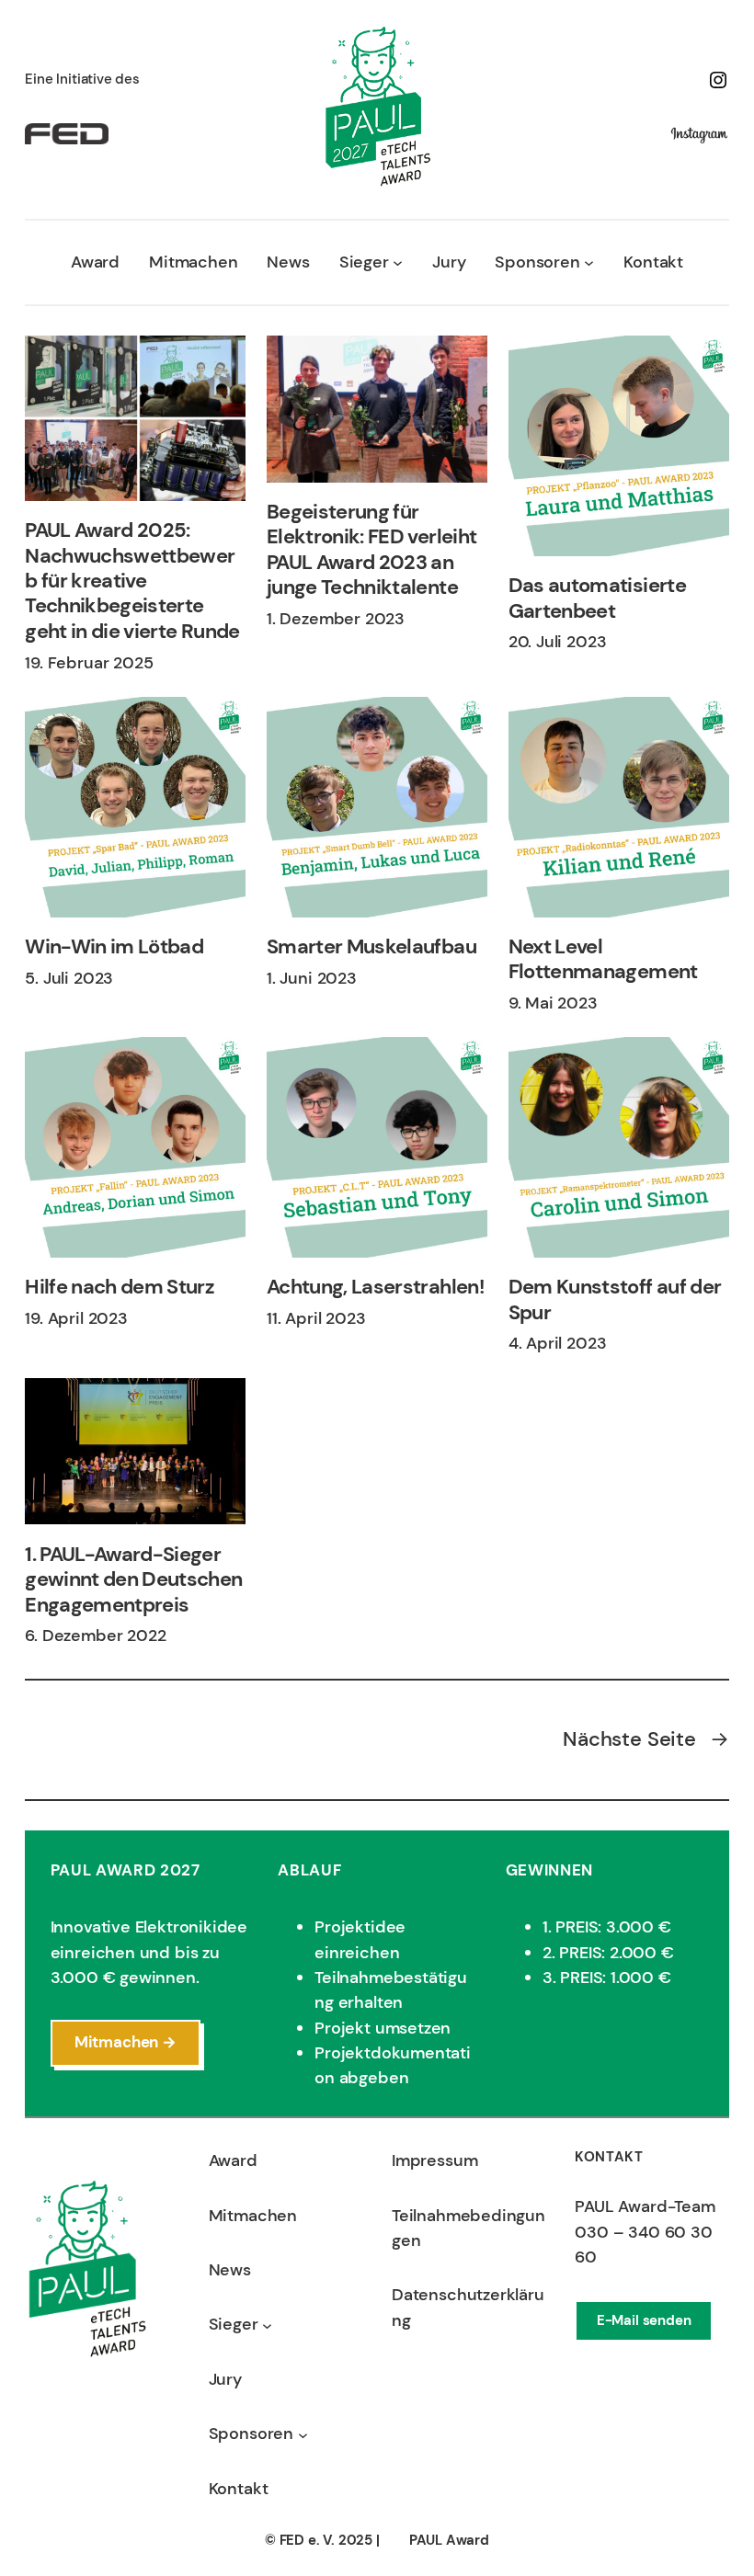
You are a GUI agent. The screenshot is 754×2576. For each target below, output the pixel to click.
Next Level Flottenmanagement (603, 959)
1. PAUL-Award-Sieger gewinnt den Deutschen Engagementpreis (133, 1579)
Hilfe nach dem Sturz (120, 1287)
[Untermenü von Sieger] (398, 262)
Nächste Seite (645, 1739)
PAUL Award (449, 2540)
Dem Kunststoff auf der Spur (615, 1299)
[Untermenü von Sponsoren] (589, 262)
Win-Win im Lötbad (114, 946)
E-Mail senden (644, 2320)
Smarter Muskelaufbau (371, 946)
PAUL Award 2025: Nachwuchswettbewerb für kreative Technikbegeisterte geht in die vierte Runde (132, 581)
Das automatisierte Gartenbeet (597, 598)
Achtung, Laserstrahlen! (376, 1287)
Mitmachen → (126, 2042)
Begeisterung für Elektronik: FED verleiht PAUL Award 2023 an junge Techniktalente (371, 550)
